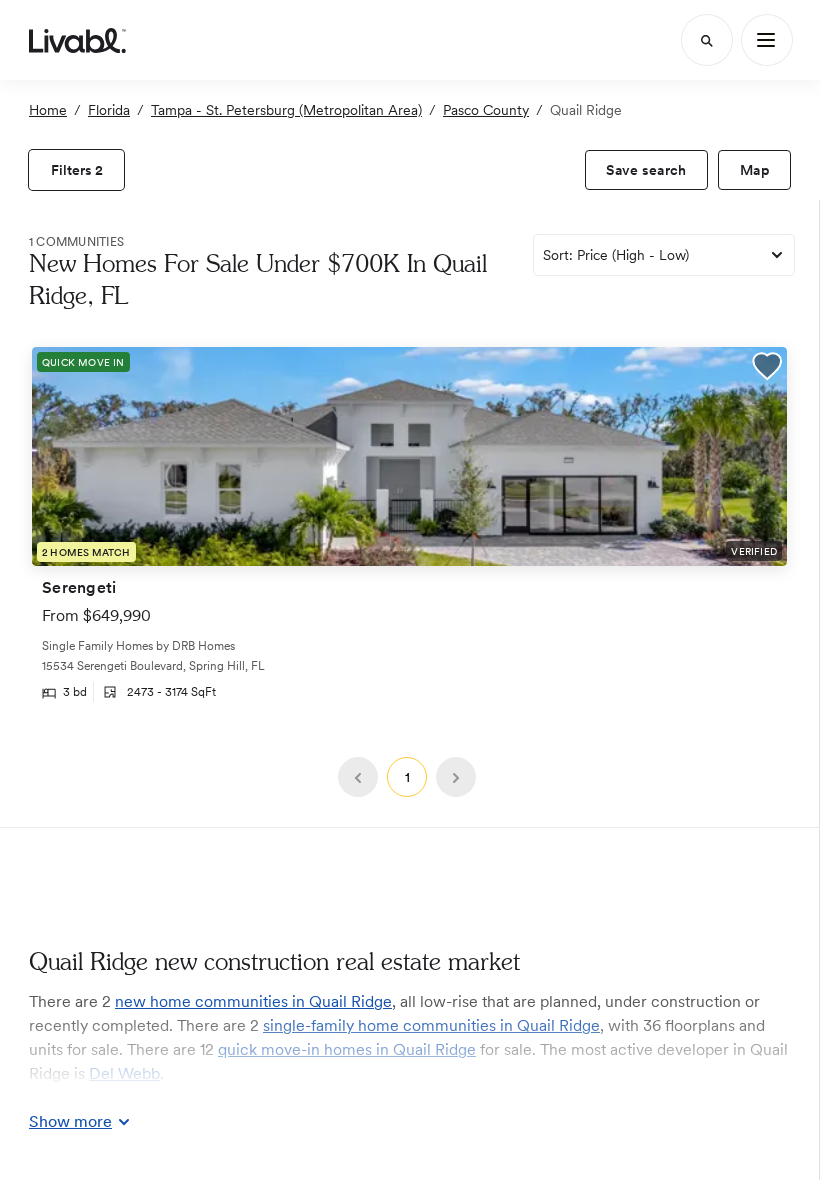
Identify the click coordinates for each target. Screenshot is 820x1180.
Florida (109, 110)
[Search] (707, 40)
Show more (70, 1121)
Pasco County (486, 110)
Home (48, 110)
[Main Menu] (767, 40)
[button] (767, 368)
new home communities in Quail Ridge (253, 1001)
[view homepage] (77, 40)
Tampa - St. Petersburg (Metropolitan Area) (286, 110)
